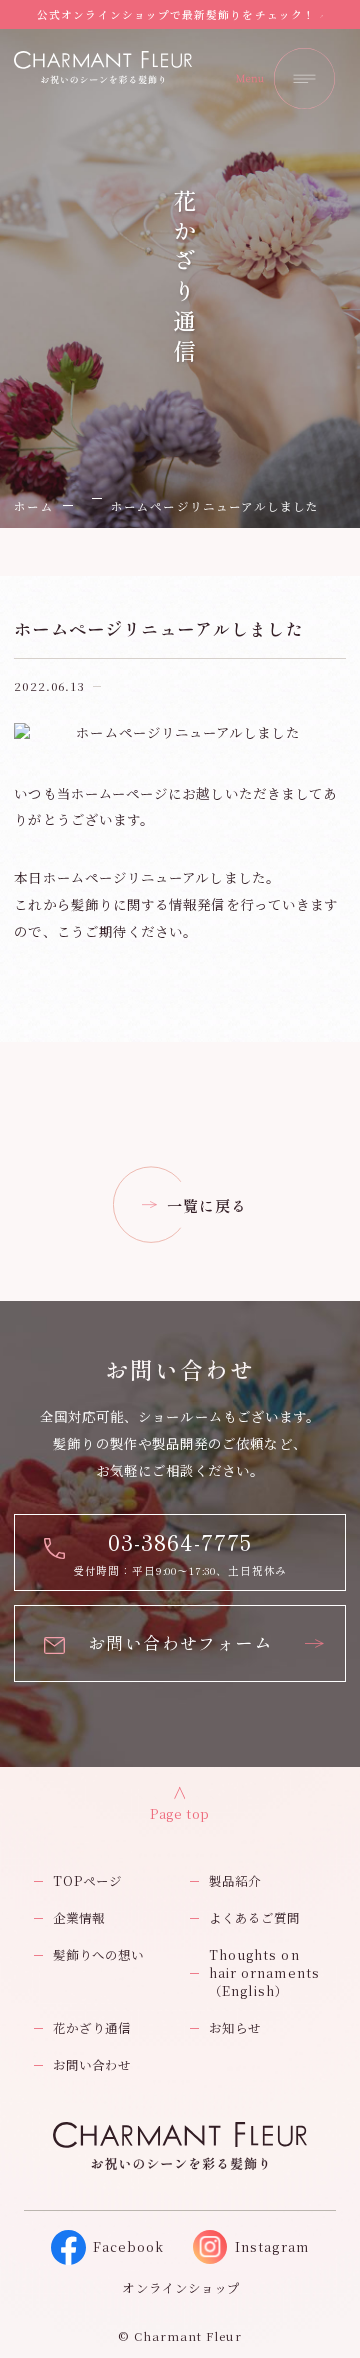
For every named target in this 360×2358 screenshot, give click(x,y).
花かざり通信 (92, 2028)
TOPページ (87, 1881)
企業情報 (79, 1918)
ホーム (33, 506)
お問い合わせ (92, 2065)
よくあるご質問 (255, 1918)
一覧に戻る (207, 1205)
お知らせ (235, 2028)
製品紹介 (235, 1881)
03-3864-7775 (180, 1541)
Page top (180, 1814)
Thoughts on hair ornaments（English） (264, 1973)
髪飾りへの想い (99, 1955)
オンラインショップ (181, 2288)
